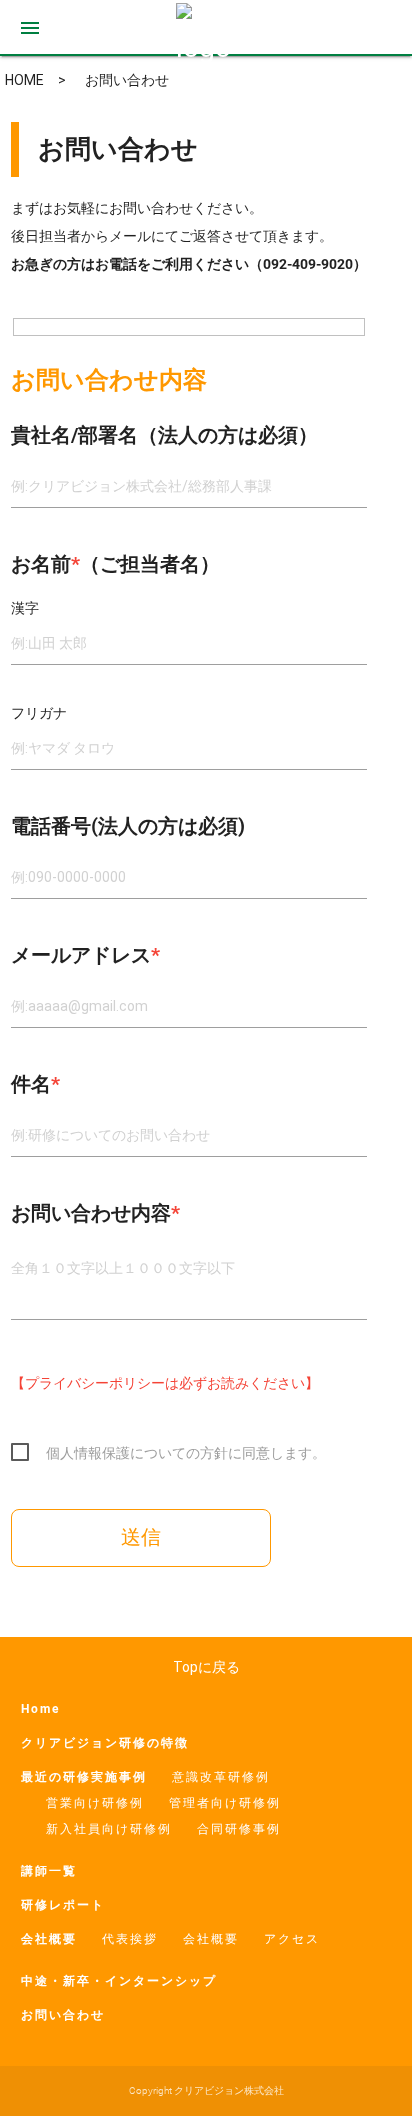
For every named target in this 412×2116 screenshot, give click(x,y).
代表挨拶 (130, 1939)
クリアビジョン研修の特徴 (105, 1743)
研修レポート (63, 1905)
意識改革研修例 (221, 1777)
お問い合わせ (63, 2015)
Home (40, 1709)
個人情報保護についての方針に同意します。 (186, 1453)
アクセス (292, 1939)
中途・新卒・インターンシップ (119, 1981)
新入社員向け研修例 (109, 1829)
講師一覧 (49, 1871)
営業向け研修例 (95, 1803)
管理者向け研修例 (225, 1803)
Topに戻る (206, 1667)
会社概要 (49, 1939)
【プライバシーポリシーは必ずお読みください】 (165, 1383)
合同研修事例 (239, 1829)
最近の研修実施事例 (84, 1777)
